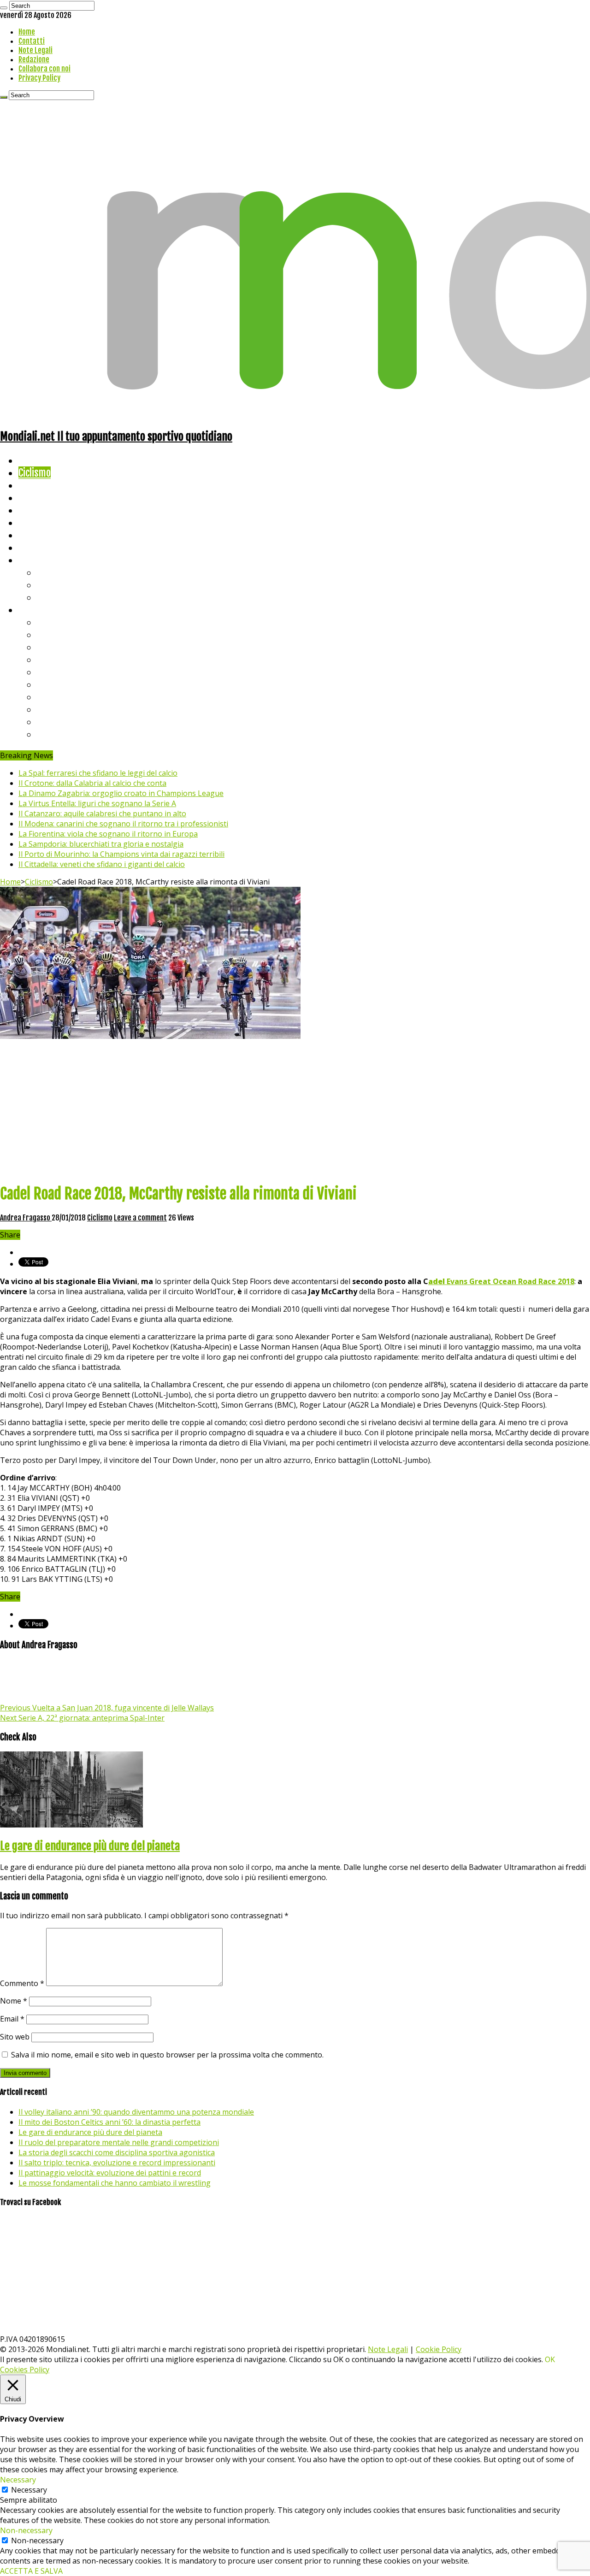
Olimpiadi (36, 535)
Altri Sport (39, 485)
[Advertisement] (295, 1110)
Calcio (30, 547)
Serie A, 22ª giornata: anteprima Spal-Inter (82, 1718)
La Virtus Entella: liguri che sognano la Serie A (97, 803)
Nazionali (36, 498)
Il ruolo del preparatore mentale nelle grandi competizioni (119, 2142)
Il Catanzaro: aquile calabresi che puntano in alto (102, 813)
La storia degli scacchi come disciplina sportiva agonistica (117, 2152)
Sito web (15, 2037)
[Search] (4, 8)
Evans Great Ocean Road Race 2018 (501, 1281)
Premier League (68, 647)
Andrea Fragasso (26, 1218)
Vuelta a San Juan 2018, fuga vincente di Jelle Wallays (107, 1708)
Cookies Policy (25, 2370)
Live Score (38, 560)
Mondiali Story (47, 522)
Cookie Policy (439, 2349)
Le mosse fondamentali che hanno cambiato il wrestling (115, 2183)
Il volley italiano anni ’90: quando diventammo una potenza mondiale (136, 2112)
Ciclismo (35, 473)
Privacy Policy (39, 78)
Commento (22, 1983)
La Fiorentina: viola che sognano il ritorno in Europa (108, 834)
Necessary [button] (18, 2480)
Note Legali (35, 50)
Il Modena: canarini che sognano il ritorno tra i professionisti (123, 824)
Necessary (29, 2490)
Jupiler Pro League (73, 734)
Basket (51, 597)
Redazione (34, 59)
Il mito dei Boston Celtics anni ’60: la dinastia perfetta (109, 2122)
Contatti (32, 41)
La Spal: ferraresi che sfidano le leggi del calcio (98, 773)
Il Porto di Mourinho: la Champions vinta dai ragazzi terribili (121, 854)
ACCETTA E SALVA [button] (31, 2571)
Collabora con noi (44, 69)
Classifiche (39, 610)
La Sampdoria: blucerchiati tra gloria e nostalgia (101, 844)
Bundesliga (58, 672)
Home (27, 32)
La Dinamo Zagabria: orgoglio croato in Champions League (121, 793)
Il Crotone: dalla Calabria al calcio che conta (92, 783)
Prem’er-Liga (62, 722)
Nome (14, 2001)
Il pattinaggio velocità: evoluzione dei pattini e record (110, 2173)
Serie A (51, 622)
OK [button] (550, 2359)
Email (12, 2019)
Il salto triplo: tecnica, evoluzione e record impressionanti (117, 2163)
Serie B (51, 634)
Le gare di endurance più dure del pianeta (90, 1846)
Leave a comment (140, 1218)
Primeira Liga (63, 709)
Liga (45, 659)
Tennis (50, 585)
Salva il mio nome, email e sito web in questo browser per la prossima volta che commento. (167, 2055)
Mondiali (35, 510)
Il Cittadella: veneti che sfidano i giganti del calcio (102, 864)
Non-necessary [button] (26, 2530)
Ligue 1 (50, 684)
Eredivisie (56, 697)
